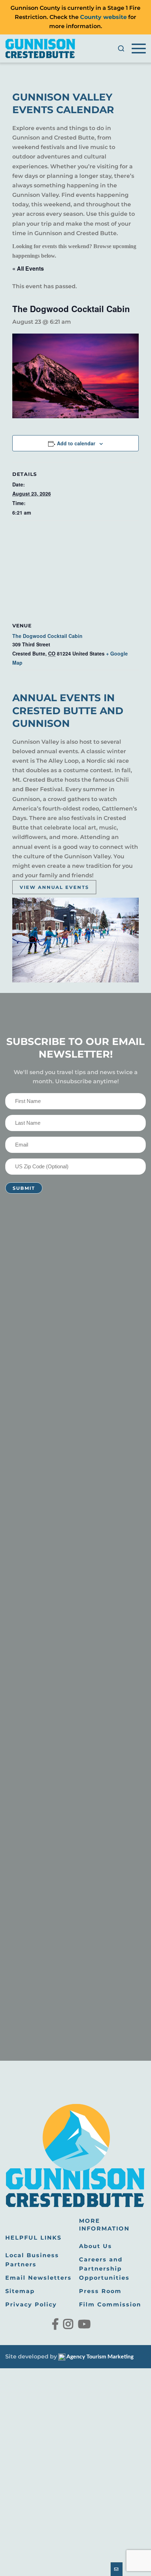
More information (104, 2225)
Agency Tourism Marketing (99, 2357)
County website (103, 17)
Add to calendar (76, 443)
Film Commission (110, 2304)
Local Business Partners (32, 2260)
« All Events (28, 268)
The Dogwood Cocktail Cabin (47, 636)
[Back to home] (40, 49)
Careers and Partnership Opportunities (104, 2269)
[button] (121, 49)
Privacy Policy (31, 2304)
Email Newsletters (38, 2278)
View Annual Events (54, 887)
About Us (96, 2246)
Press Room (100, 2291)
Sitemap (20, 2291)
